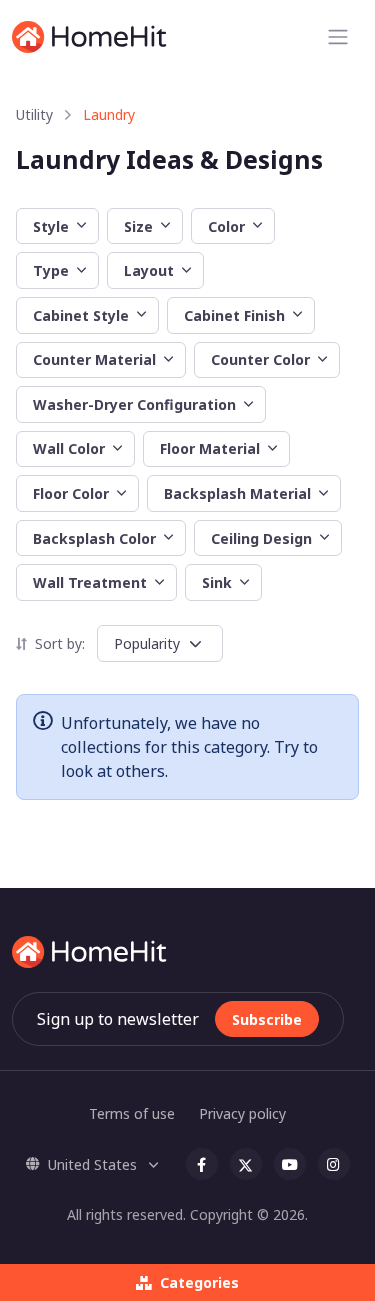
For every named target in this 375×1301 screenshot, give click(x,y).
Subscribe (267, 1019)
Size (138, 226)
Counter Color (260, 359)
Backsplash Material (237, 493)
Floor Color (71, 493)
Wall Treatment (90, 582)
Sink (217, 582)
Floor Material (210, 448)
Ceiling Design (261, 538)
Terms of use (132, 1113)
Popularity (147, 643)
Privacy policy (242, 1113)
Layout (149, 270)
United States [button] (94, 1164)
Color (226, 226)
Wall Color (69, 448)
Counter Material (94, 359)
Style (51, 226)
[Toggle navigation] (338, 37)
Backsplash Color (94, 538)
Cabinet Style (81, 315)
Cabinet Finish (234, 315)
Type (51, 270)
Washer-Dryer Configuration (134, 404)
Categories (199, 1282)
